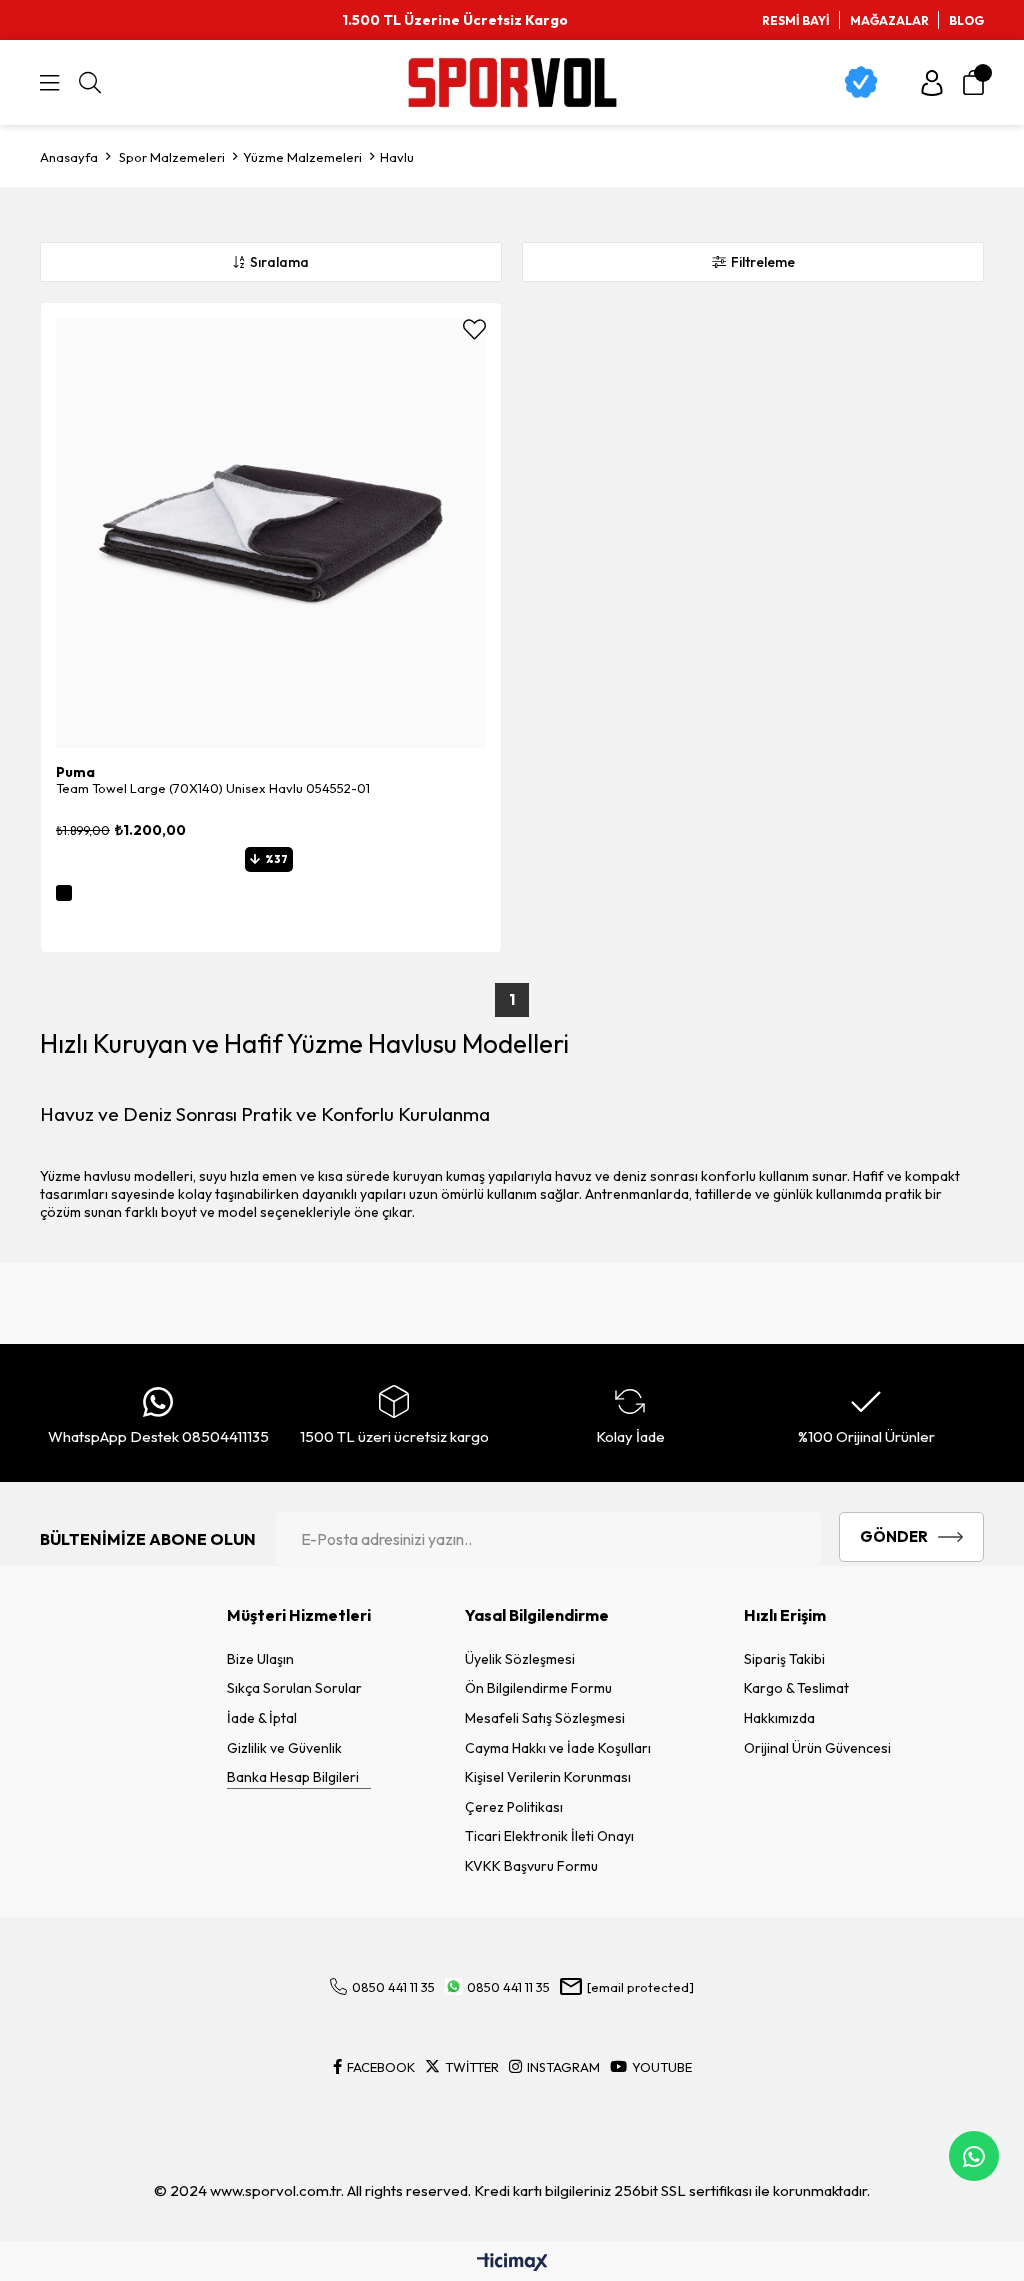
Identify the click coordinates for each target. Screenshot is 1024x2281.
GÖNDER (894, 1536)
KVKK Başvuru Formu (531, 1866)
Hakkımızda (779, 1718)
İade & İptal (262, 1718)
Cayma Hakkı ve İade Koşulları (558, 1748)
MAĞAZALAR (889, 20)
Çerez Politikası (514, 1807)
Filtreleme (763, 262)
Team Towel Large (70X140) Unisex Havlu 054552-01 (213, 788)
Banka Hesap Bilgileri (293, 1777)
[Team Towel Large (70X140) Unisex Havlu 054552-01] (271, 533)
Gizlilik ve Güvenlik (284, 1748)
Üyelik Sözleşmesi (520, 1659)
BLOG (966, 20)
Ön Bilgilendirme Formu (538, 1688)
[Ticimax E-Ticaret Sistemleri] (512, 2263)
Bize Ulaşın (260, 1659)
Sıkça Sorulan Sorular (294, 1688)
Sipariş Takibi (784, 1659)
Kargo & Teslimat (796, 1688)
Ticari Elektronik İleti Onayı (549, 1836)
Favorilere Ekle (474, 329)
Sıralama (279, 262)
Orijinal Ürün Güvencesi (817, 1748)
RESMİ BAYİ (796, 20)
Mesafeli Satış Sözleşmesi (545, 1718)
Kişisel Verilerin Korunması (548, 1777)
